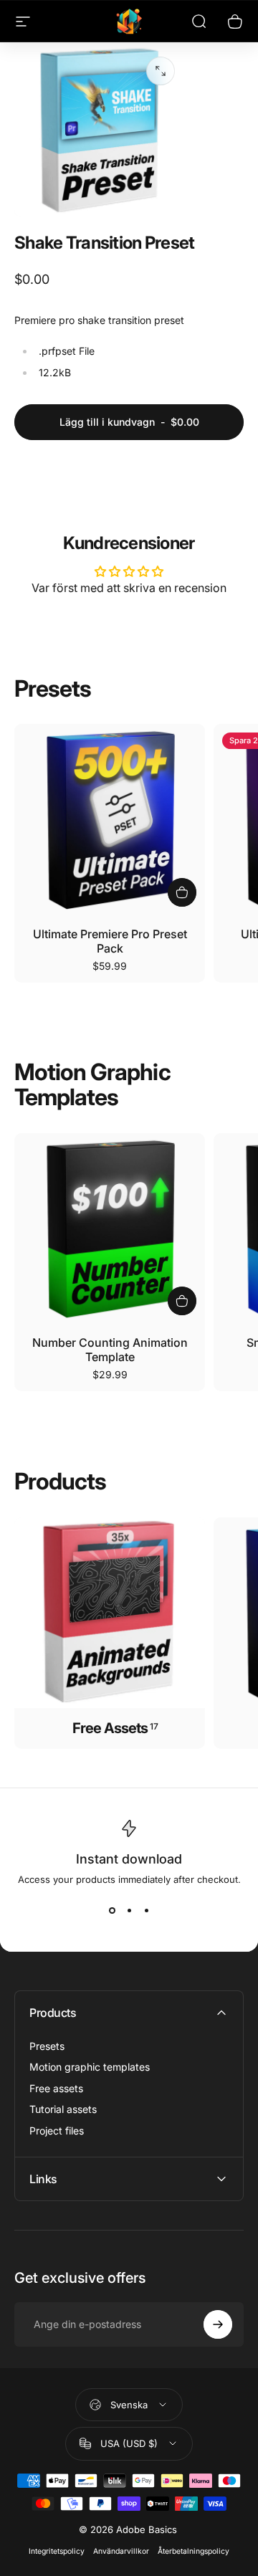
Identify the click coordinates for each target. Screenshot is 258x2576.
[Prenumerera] (218, 2324)
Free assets (56, 2088)
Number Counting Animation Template (110, 1350)
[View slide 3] (146, 1911)
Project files (57, 2131)
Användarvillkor (121, 2551)
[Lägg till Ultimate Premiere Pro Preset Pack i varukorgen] (182, 892)
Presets (47, 2046)
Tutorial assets (63, 2109)
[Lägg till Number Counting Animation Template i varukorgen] (182, 1301)
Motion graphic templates (90, 2067)
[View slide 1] (112, 1911)
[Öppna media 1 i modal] (161, 71)
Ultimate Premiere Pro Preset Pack (110, 941)
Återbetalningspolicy (193, 2551)
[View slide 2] (129, 1911)
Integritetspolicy (57, 2551)
